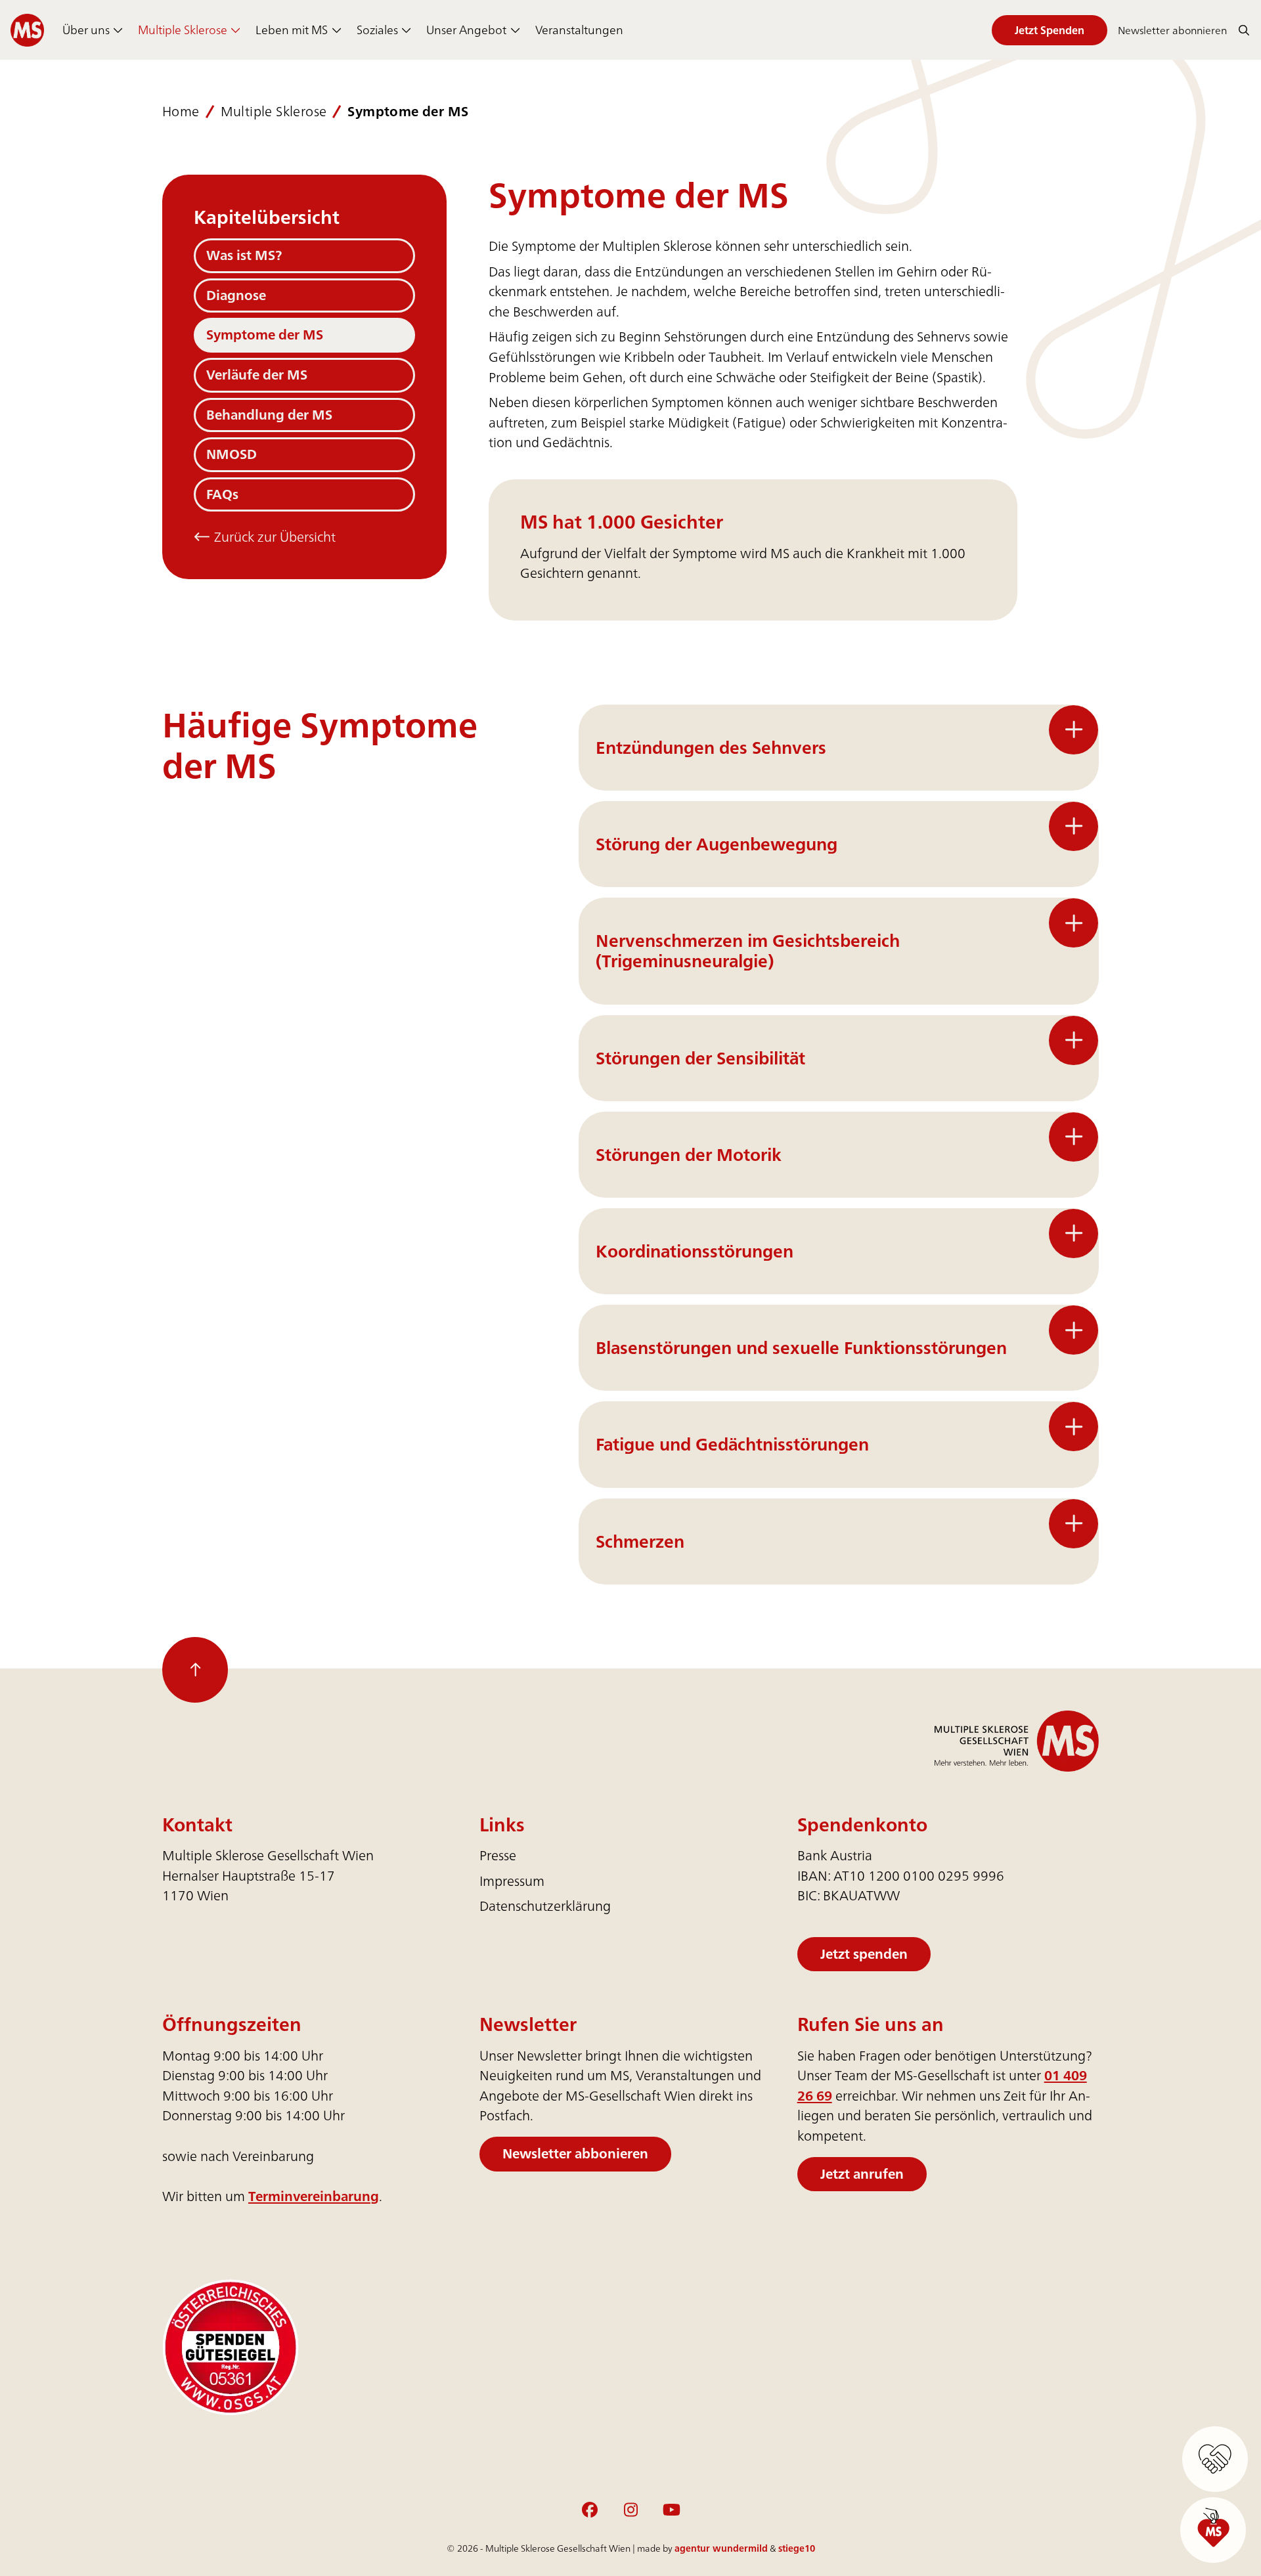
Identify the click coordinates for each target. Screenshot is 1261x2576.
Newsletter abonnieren (1172, 30)
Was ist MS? (244, 255)
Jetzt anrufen (862, 2174)
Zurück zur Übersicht (273, 537)
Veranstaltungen (579, 30)
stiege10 (797, 2548)
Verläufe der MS (257, 375)
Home (181, 112)
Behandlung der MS (269, 415)
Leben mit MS (292, 30)
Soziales (377, 30)
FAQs (222, 494)
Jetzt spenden (864, 1954)
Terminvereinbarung (314, 2196)
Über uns (86, 30)
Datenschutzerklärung (545, 1906)
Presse (498, 1855)
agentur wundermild (721, 2548)
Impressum (512, 1881)
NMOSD (232, 454)
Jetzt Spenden (1050, 30)
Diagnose (236, 295)
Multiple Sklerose (183, 30)
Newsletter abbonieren (575, 2153)
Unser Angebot (466, 30)
